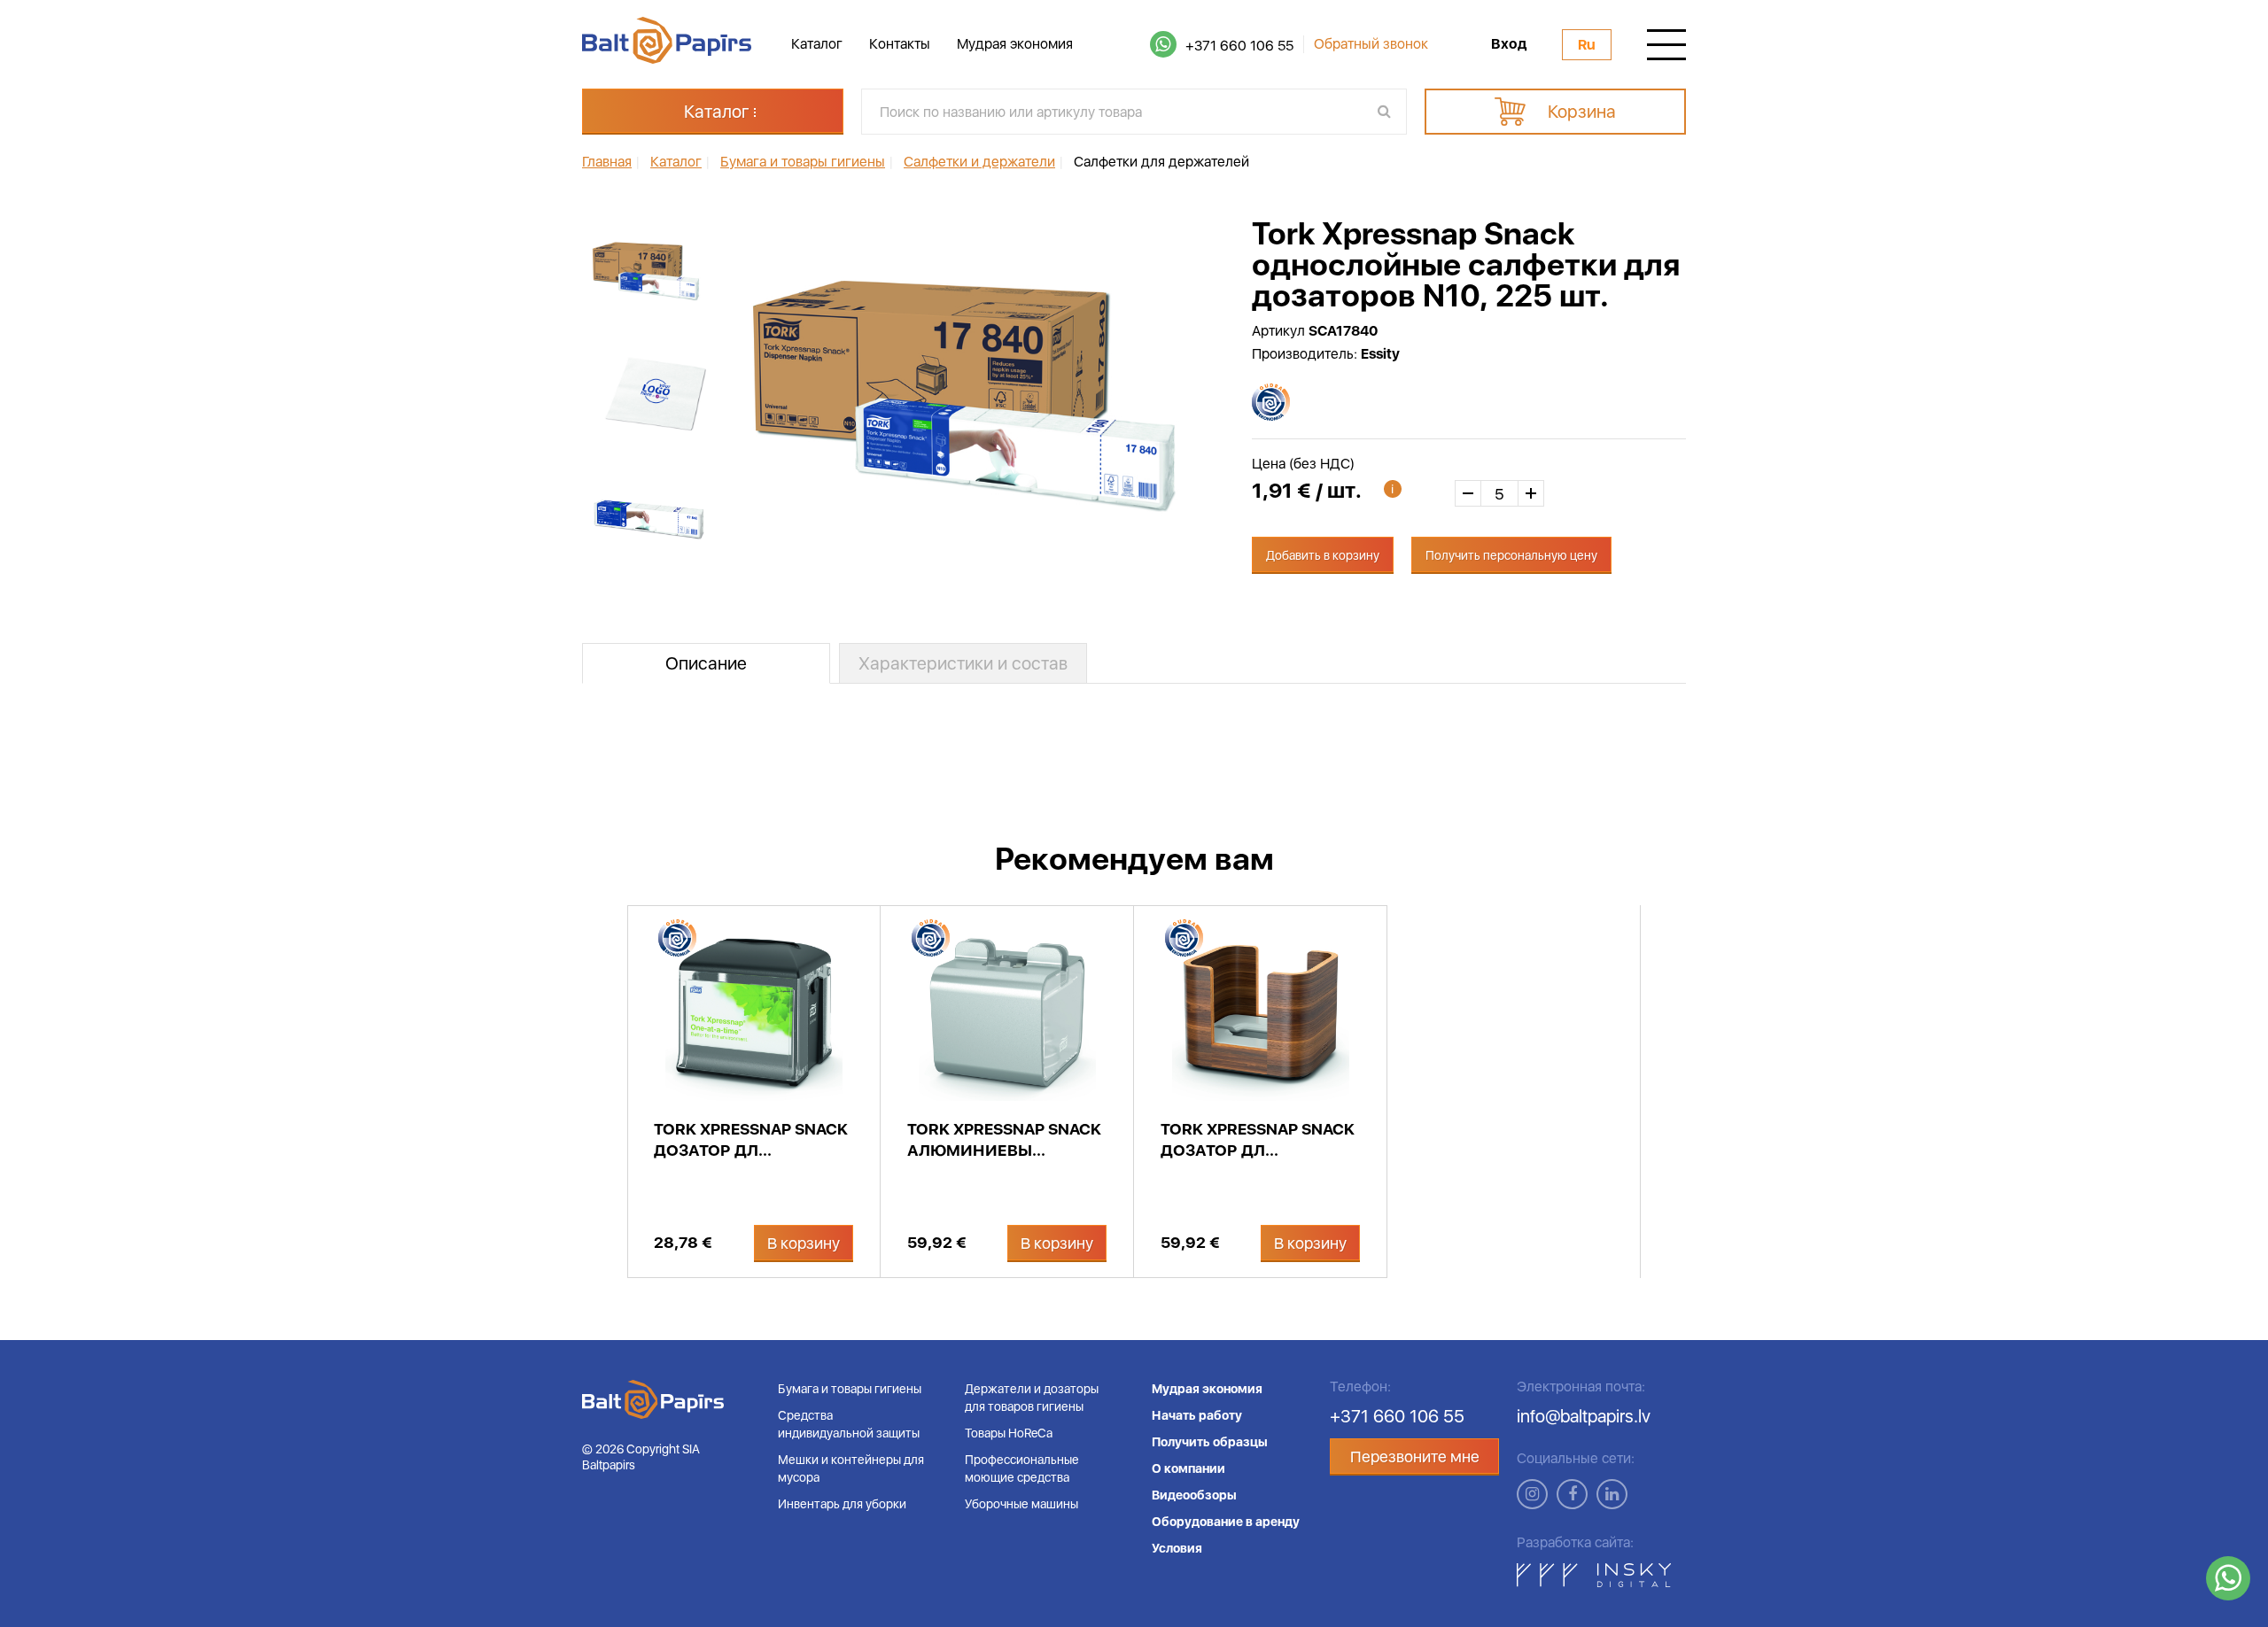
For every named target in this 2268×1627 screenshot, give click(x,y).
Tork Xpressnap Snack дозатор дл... (751, 1139)
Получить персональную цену (1511, 555)
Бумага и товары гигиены (850, 1389)
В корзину (804, 1243)
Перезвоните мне (1415, 1457)
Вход (1509, 44)
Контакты (900, 44)
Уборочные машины (1021, 1504)
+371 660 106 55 (1239, 46)
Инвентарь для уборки (842, 1504)
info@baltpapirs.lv (1584, 1416)
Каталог (817, 44)
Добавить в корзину (1323, 555)
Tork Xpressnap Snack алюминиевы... (1004, 1139)
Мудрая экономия (1015, 44)
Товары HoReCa (1009, 1433)
